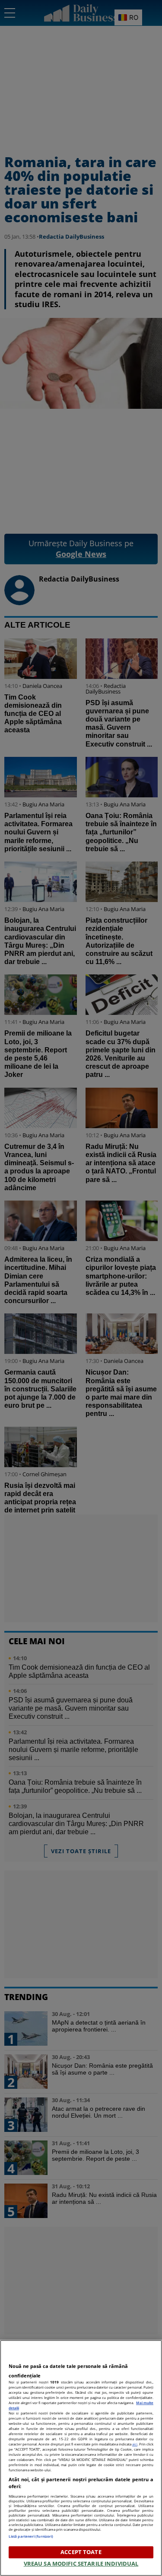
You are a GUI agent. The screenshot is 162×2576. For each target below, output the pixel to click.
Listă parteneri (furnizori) (31, 2536)
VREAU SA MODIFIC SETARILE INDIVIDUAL (81, 2564)
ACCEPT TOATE (81, 2552)
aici (135, 2444)
